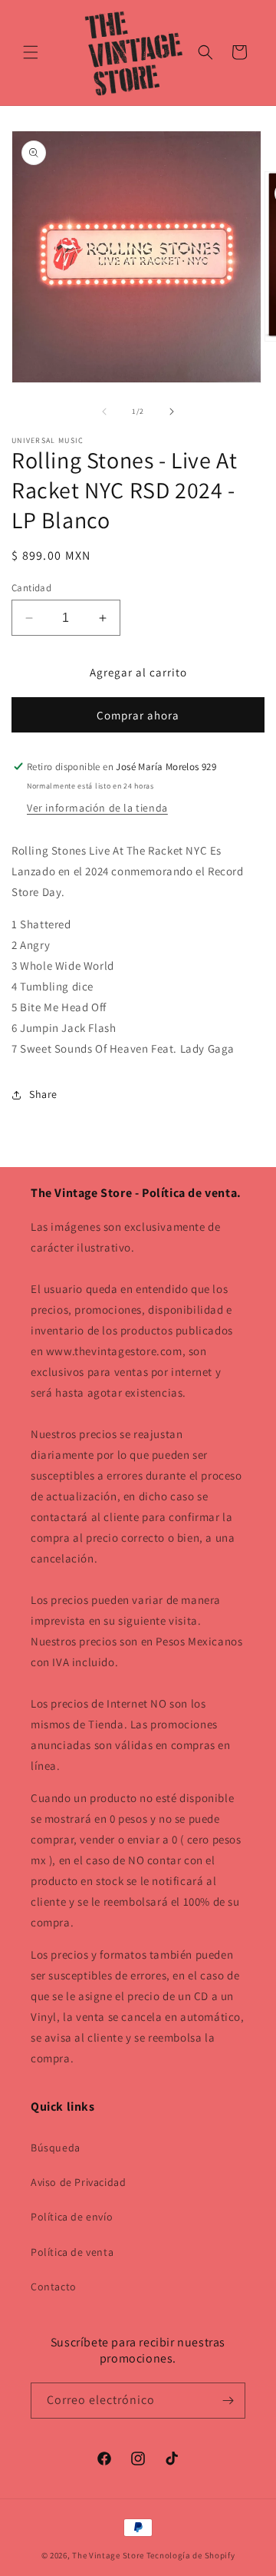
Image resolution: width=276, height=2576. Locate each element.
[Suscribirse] (228, 2401)
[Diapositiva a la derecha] (172, 412)
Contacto (54, 2287)
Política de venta (72, 2252)
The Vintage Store (108, 2555)
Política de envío (72, 2217)
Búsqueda (56, 2148)
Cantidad (31, 588)
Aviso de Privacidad (78, 2182)
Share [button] (43, 1094)
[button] (31, 52)
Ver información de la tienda (97, 808)
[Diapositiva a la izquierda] (104, 412)
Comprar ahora (138, 715)
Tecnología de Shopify (191, 2555)
